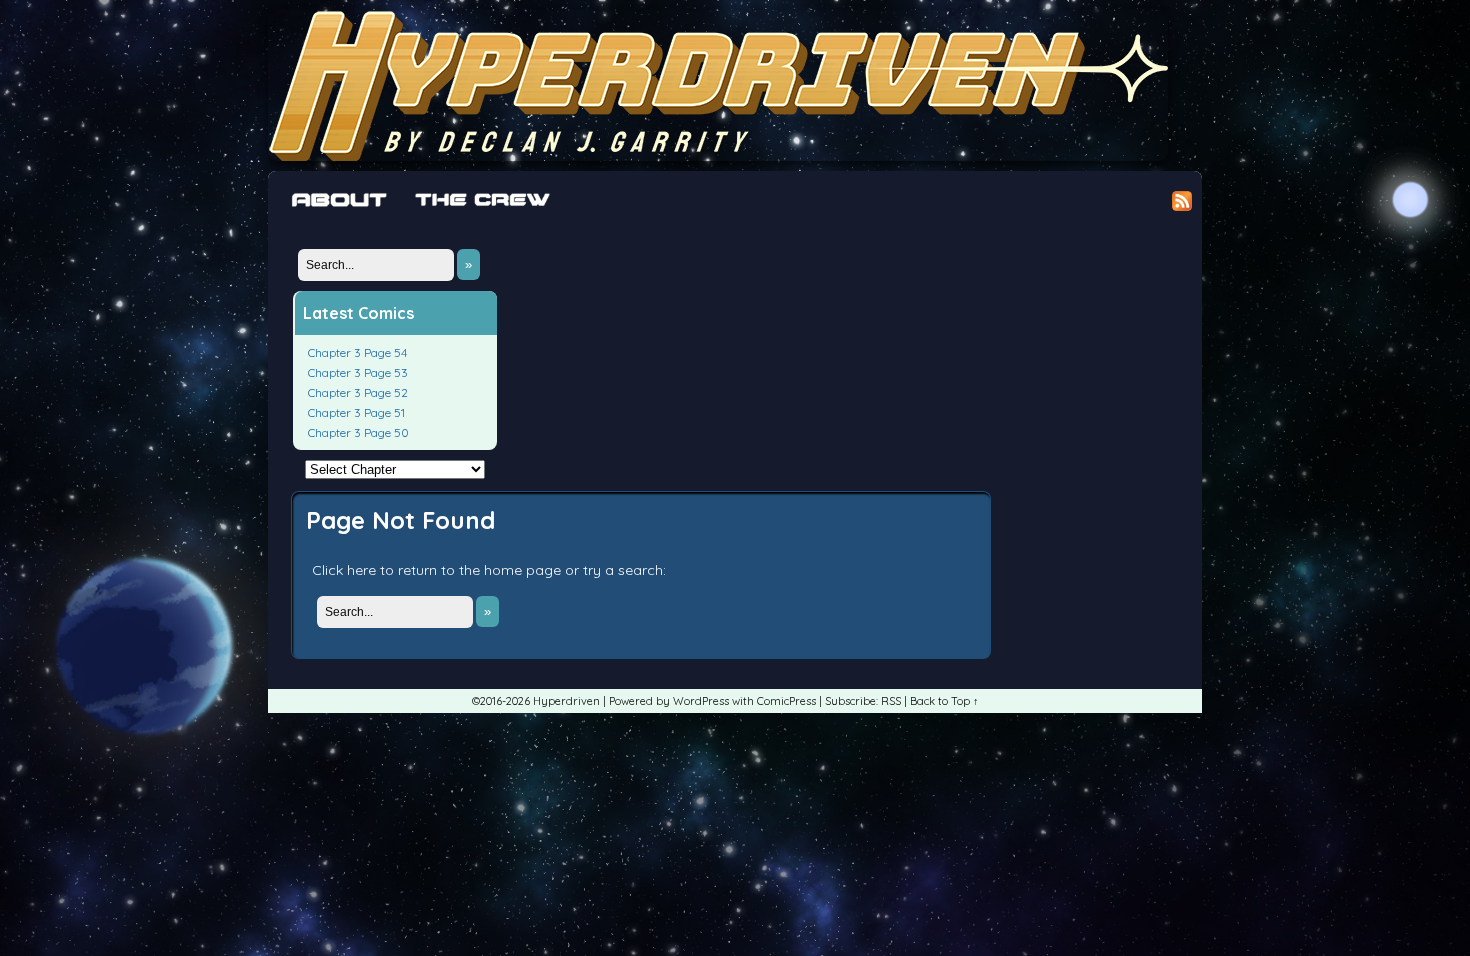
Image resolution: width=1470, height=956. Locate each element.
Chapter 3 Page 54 (357, 352)
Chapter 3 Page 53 (358, 372)
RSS (891, 701)
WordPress (701, 701)
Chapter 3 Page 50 (358, 432)
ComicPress (786, 701)
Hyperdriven (718, 85)
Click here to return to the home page (436, 570)
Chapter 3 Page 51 (356, 412)
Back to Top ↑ (944, 701)
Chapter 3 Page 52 (358, 392)
